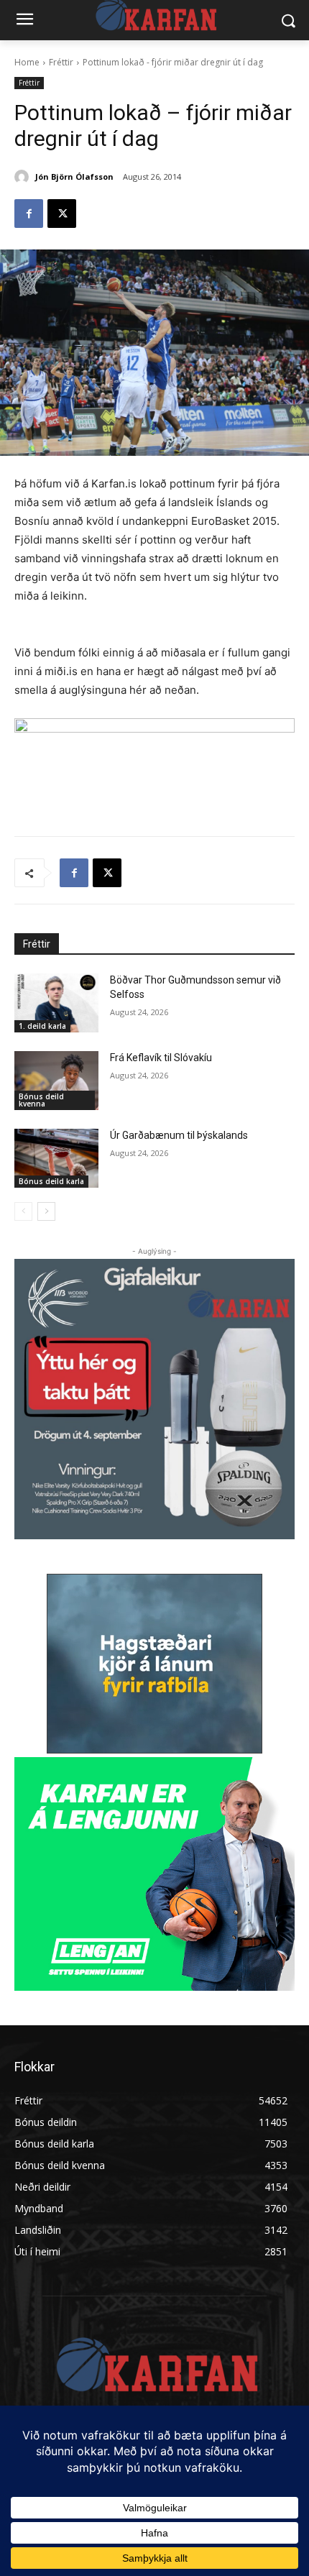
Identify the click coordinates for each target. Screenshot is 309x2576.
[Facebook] (29, 214)
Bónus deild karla (51, 1181)
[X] (62, 214)
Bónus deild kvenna (41, 1100)
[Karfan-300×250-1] (154, 1874)
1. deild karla (42, 1026)
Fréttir (61, 62)
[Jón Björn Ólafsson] (24, 177)
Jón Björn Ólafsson (74, 177)
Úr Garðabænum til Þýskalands (179, 1135)
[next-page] (46, 1211)
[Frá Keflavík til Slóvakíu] (56, 1081)
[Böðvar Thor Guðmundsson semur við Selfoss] (56, 1003)
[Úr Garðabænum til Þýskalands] (56, 1158)
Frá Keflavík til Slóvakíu (161, 1058)
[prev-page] (23, 1211)
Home (27, 62)
